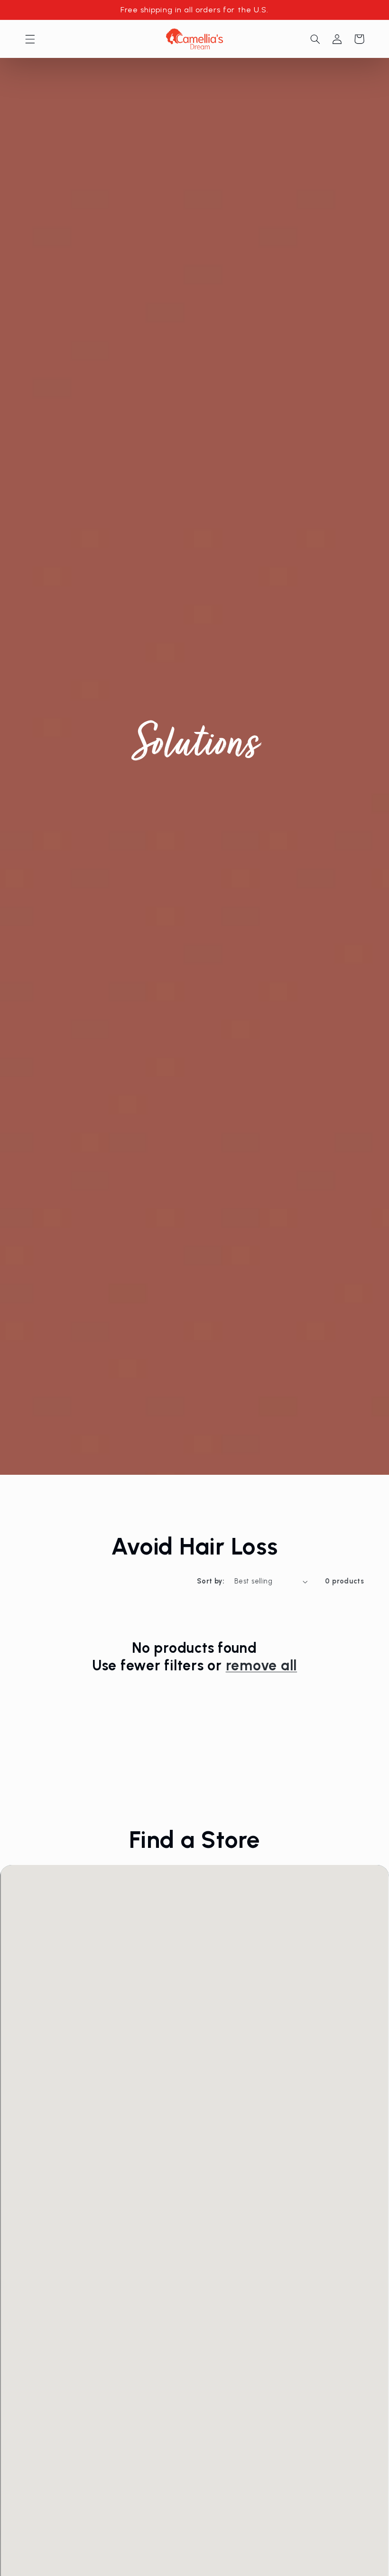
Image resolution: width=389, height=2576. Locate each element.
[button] (30, 39)
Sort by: (211, 1581)
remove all (262, 1665)
